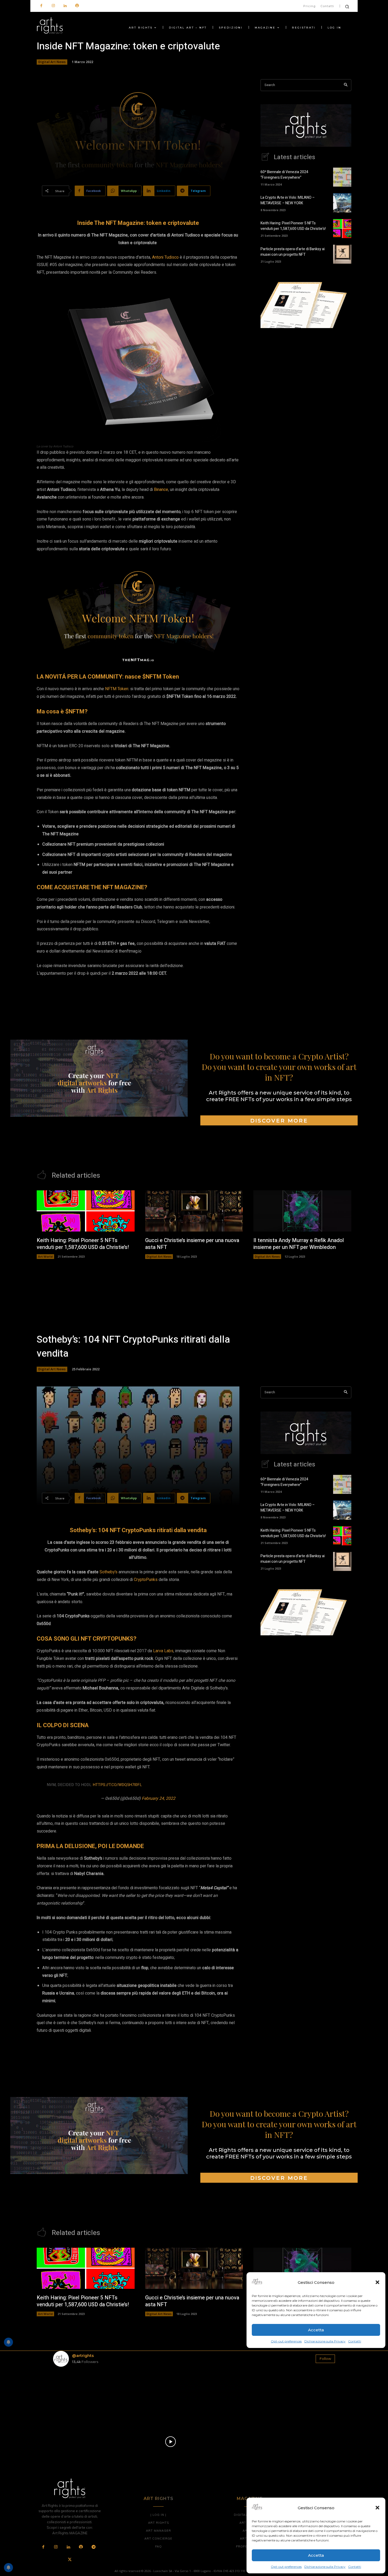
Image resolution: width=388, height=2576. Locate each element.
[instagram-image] (76, 2394)
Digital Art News (52, 62)
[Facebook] (41, 6)
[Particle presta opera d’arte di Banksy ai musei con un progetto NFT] (342, 254)
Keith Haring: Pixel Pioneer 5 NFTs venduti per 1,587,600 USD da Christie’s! (293, 226)
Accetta (316, 2555)
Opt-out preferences (286, 2567)
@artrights (83, 2355)
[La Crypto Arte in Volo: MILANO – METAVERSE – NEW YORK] (342, 203)
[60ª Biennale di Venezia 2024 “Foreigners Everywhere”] (342, 177)
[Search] (346, 85)
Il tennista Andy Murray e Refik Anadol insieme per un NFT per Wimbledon (299, 1244)
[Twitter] (70, 2560)
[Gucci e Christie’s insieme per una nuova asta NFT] (194, 1211)
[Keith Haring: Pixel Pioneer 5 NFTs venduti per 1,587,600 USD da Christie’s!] (342, 229)
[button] (377, 2508)
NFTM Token (117, 689)
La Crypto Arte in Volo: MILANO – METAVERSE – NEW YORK (288, 200)
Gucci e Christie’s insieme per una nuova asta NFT (192, 1244)
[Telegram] (93, 2547)
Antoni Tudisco (165, 257)
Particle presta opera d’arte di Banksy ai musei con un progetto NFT (293, 252)
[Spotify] (77, 6)
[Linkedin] (65, 6)
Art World (45, 1256)
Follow (325, 2359)
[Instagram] (53, 6)
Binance (161, 490)
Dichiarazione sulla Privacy (325, 2567)
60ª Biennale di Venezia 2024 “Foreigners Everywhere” (284, 175)
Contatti (355, 2567)
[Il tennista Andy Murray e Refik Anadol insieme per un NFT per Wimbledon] (302, 1211)
